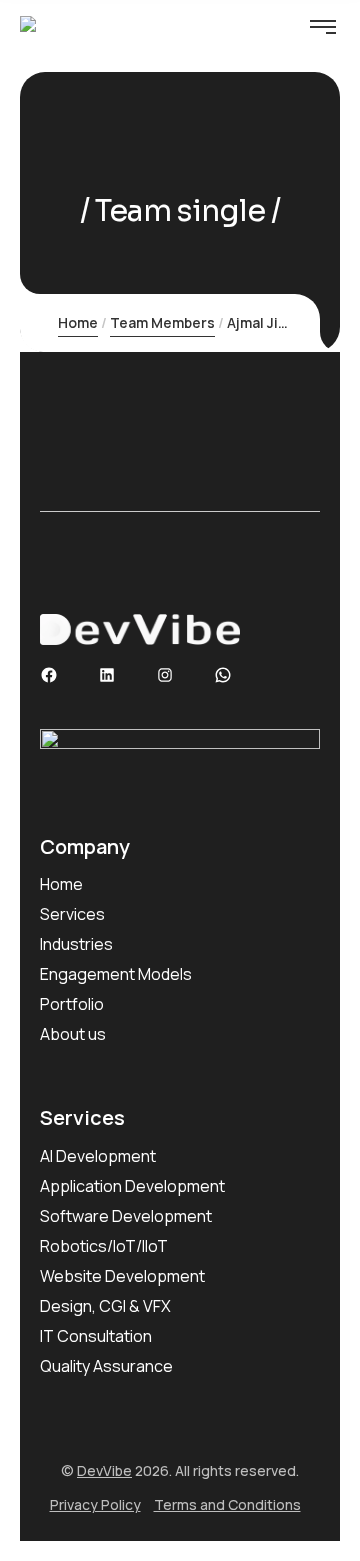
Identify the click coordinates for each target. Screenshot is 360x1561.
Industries (76, 944)
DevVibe (104, 1470)
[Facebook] (49, 675)
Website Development (122, 1276)
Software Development (126, 1216)
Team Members (162, 322)
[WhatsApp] (223, 675)
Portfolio (72, 1004)
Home (78, 322)
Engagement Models (116, 974)
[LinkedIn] (107, 675)
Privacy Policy (95, 1504)
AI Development (98, 1156)
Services (72, 914)
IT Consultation (96, 1336)
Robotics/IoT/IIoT (104, 1246)
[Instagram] (165, 675)
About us (73, 1034)
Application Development (132, 1186)
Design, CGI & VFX (105, 1306)
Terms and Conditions (227, 1504)
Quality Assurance (106, 1366)
